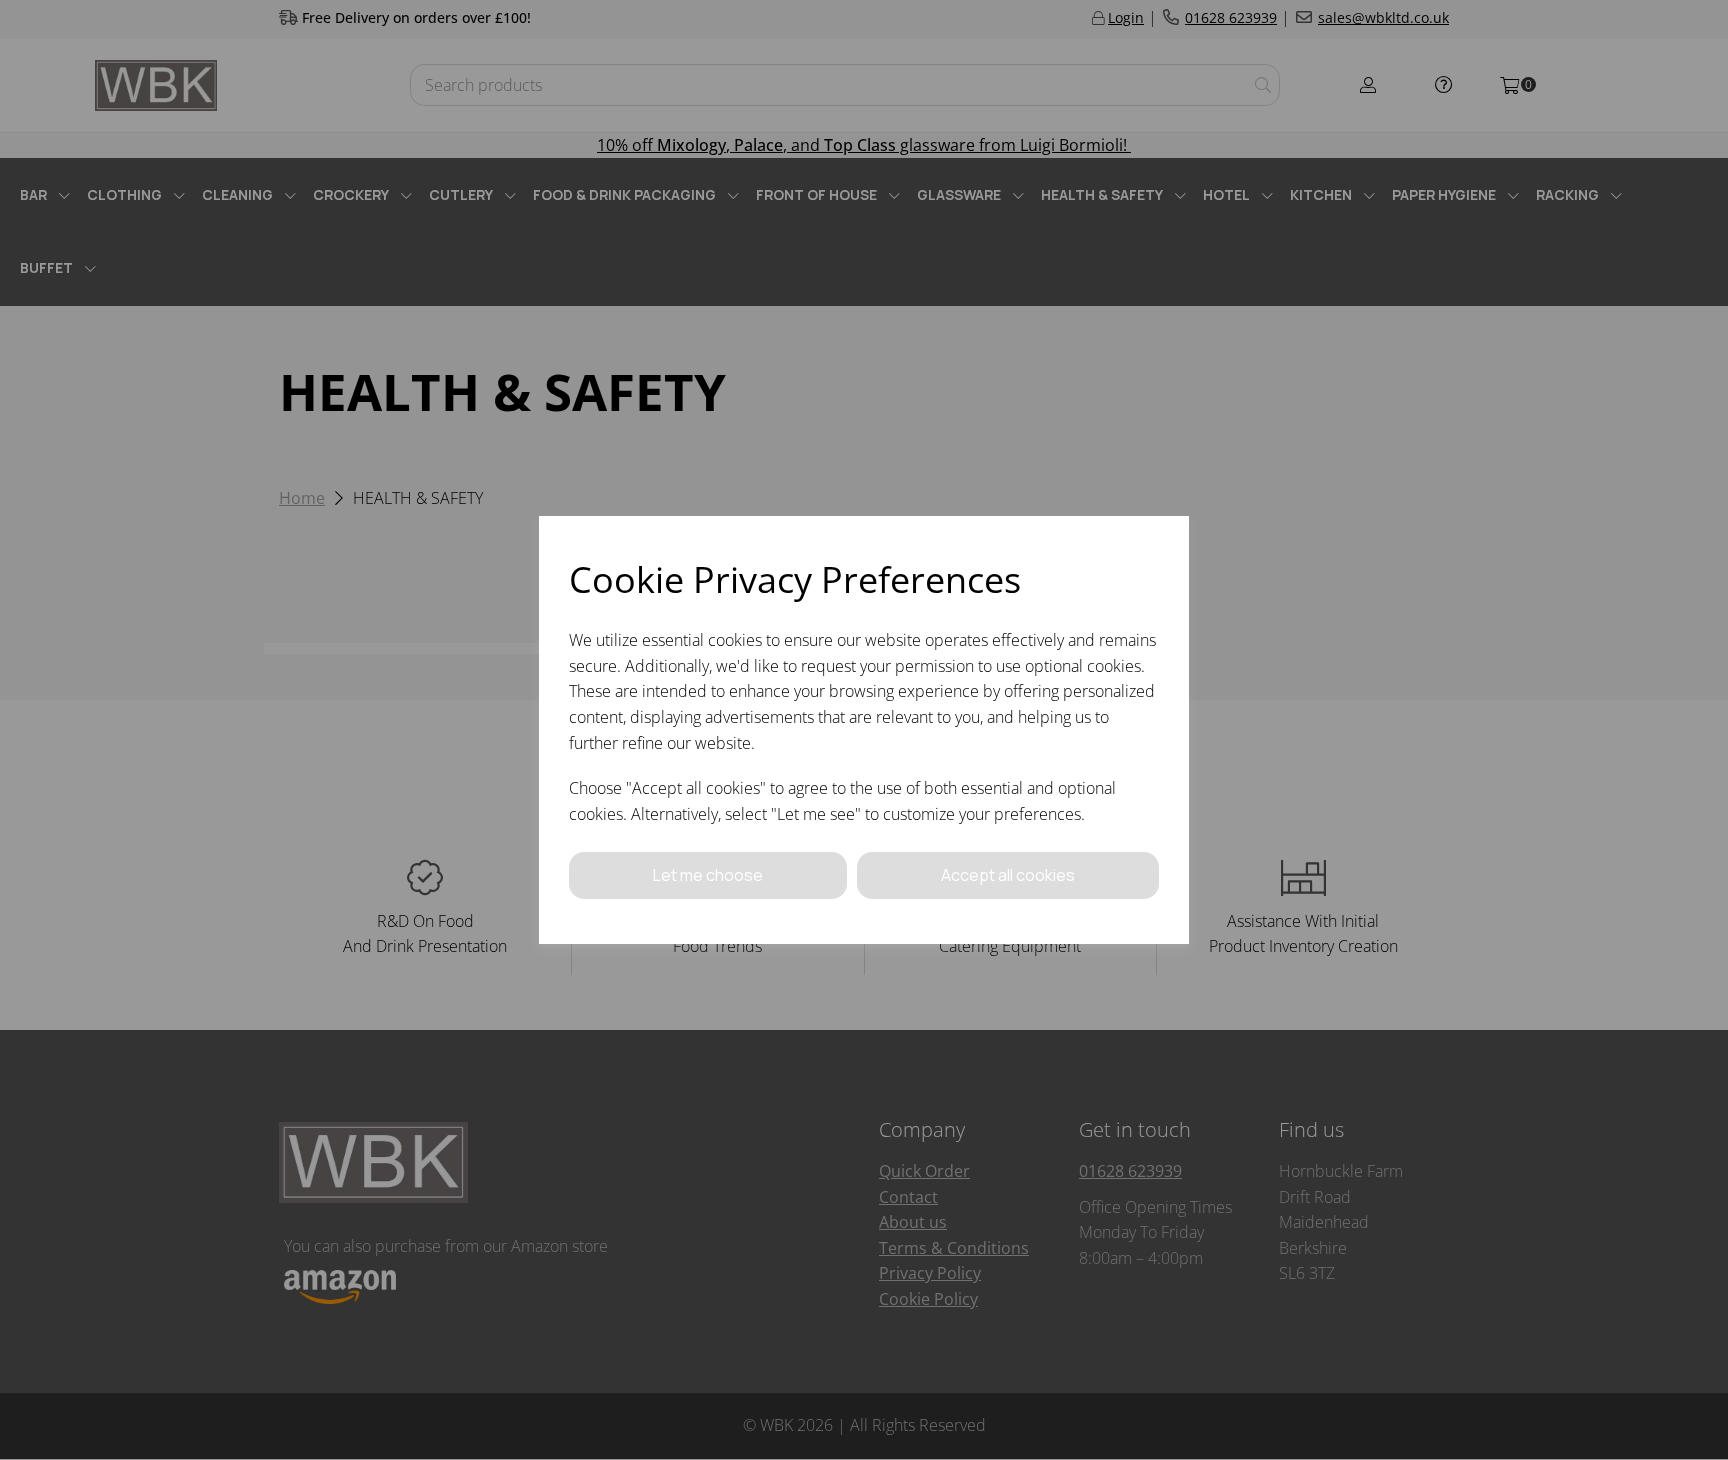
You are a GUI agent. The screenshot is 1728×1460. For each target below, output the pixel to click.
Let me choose (708, 875)
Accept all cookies (1008, 875)
